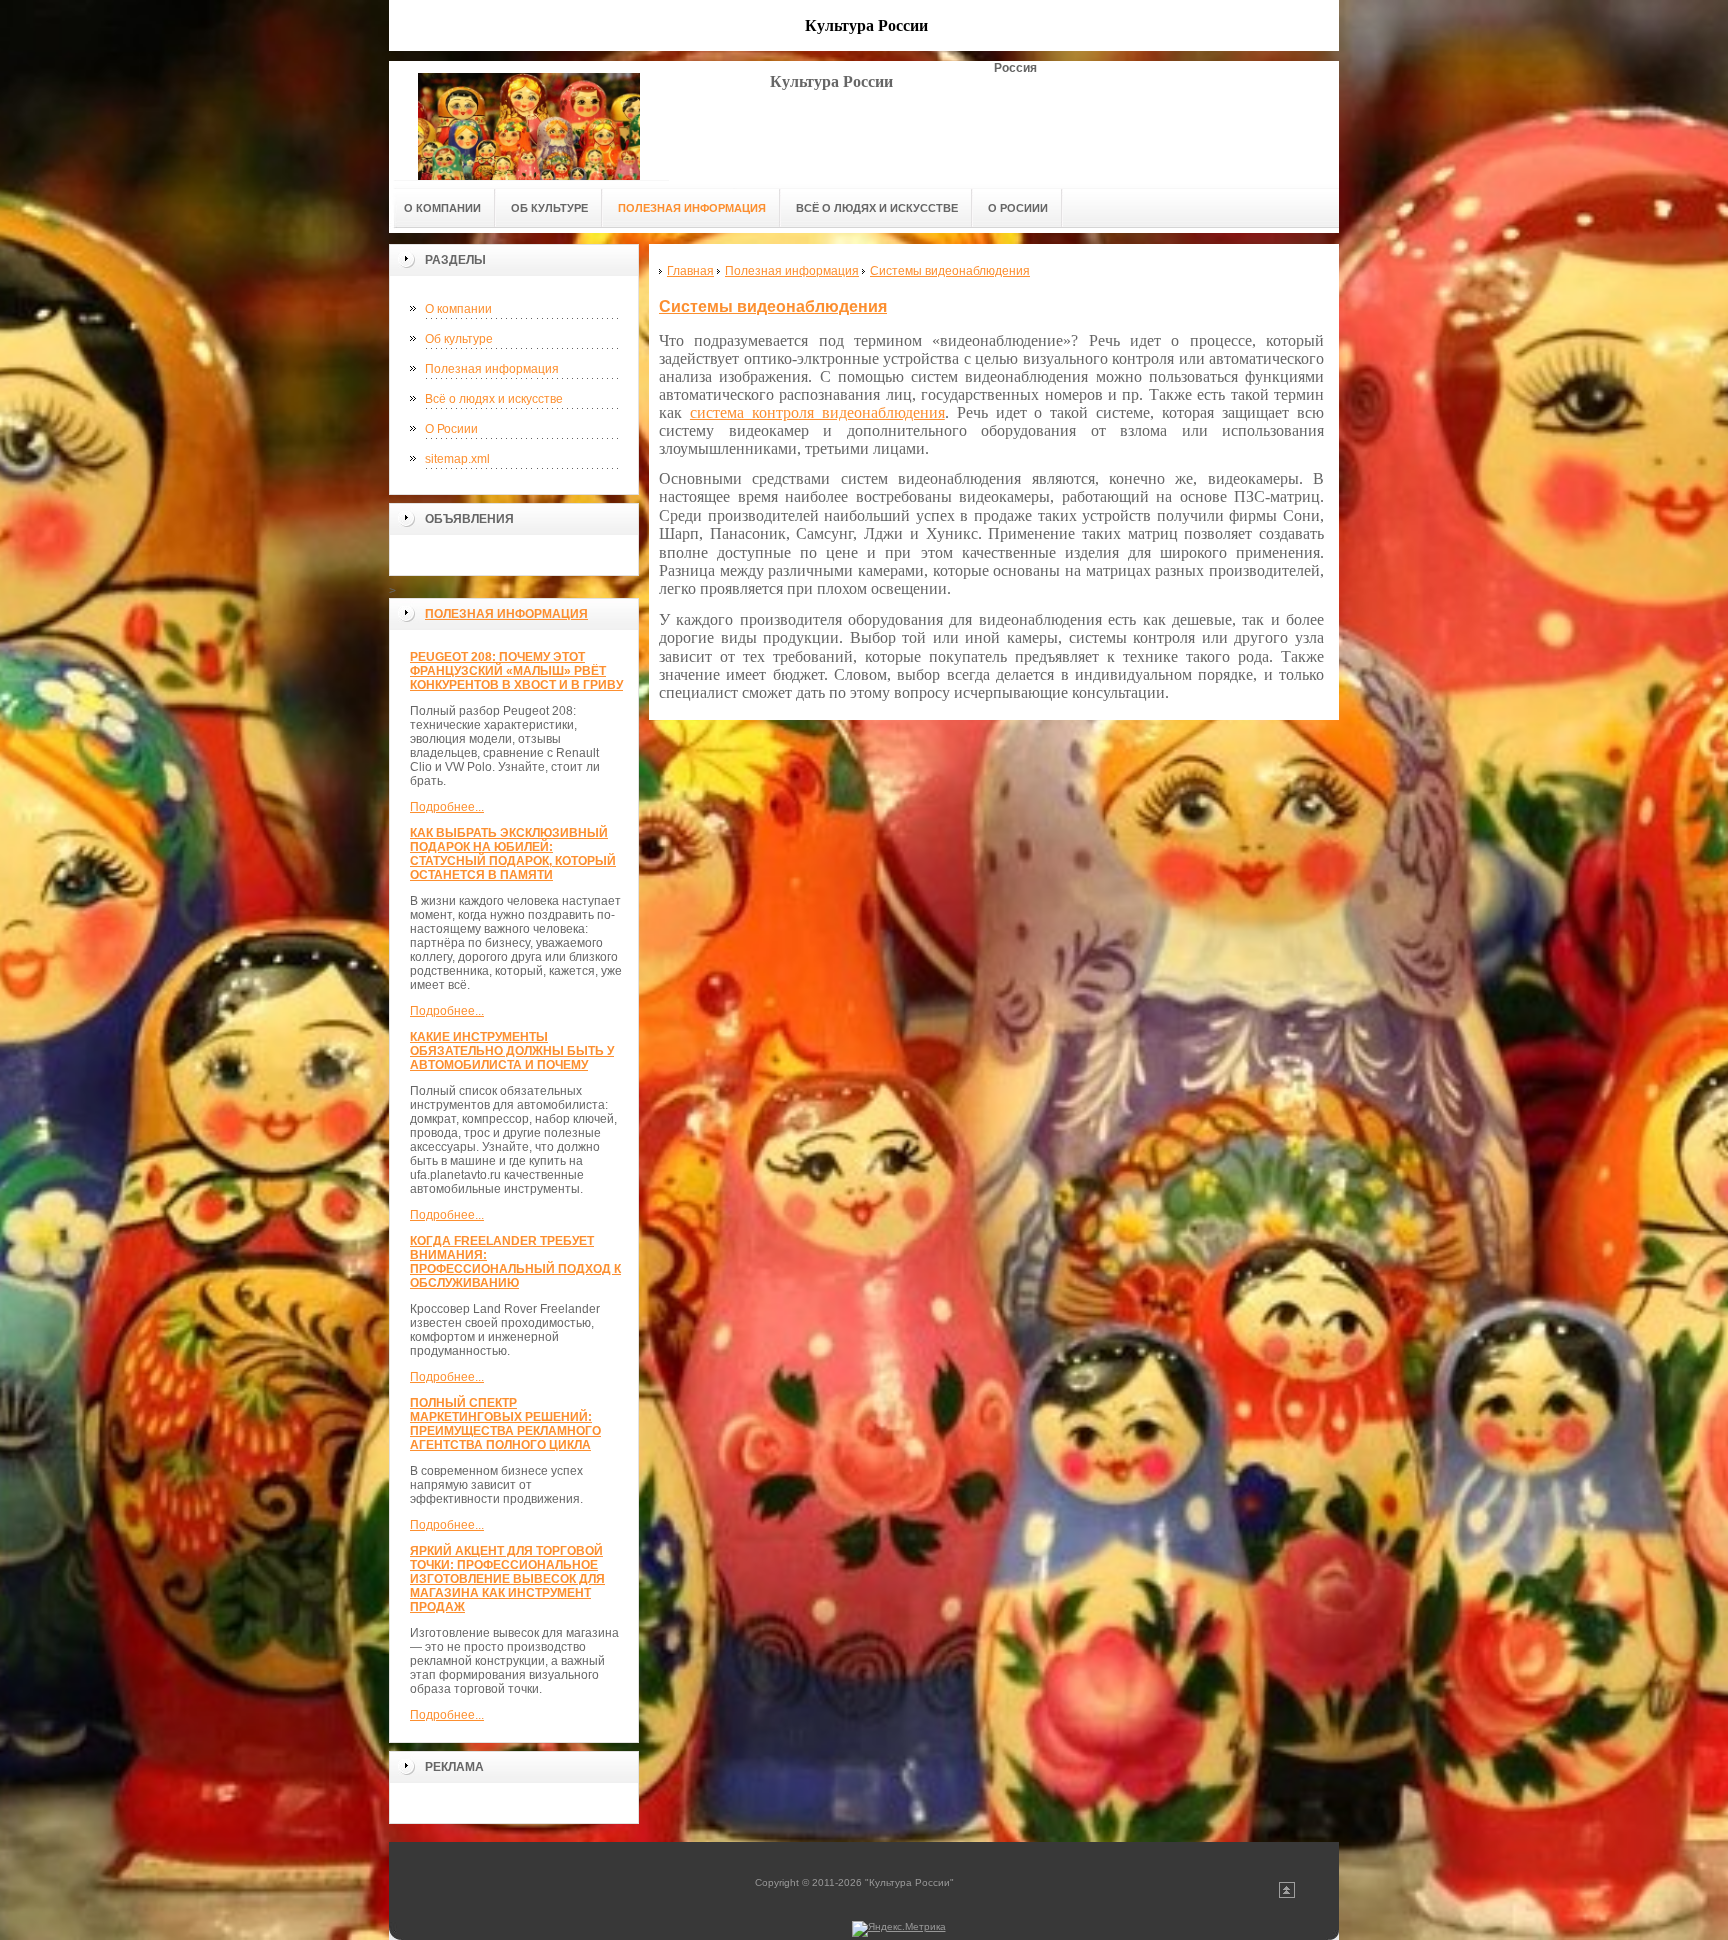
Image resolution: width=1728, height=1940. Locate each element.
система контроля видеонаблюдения (817, 412)
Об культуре (459, 339)
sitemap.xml (457, 459)
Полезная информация (492, 369)
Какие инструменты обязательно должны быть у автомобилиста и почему (512, 1051)
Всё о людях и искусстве (494, 399)
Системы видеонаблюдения (773, 306)
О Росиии (451, 429)
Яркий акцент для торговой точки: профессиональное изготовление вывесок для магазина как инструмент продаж (507, 1579)
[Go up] (1287, 1894)
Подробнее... (447, 807)
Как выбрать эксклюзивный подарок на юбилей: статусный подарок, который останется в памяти (513, 854)
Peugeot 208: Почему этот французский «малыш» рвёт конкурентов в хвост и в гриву (516, 671)
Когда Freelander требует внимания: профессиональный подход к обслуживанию (515, 1262)
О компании (458, 309)
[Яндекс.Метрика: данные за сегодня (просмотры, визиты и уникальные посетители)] (899, 1929)
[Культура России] (529, 120)
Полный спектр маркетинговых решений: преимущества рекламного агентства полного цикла (505, 1424)
